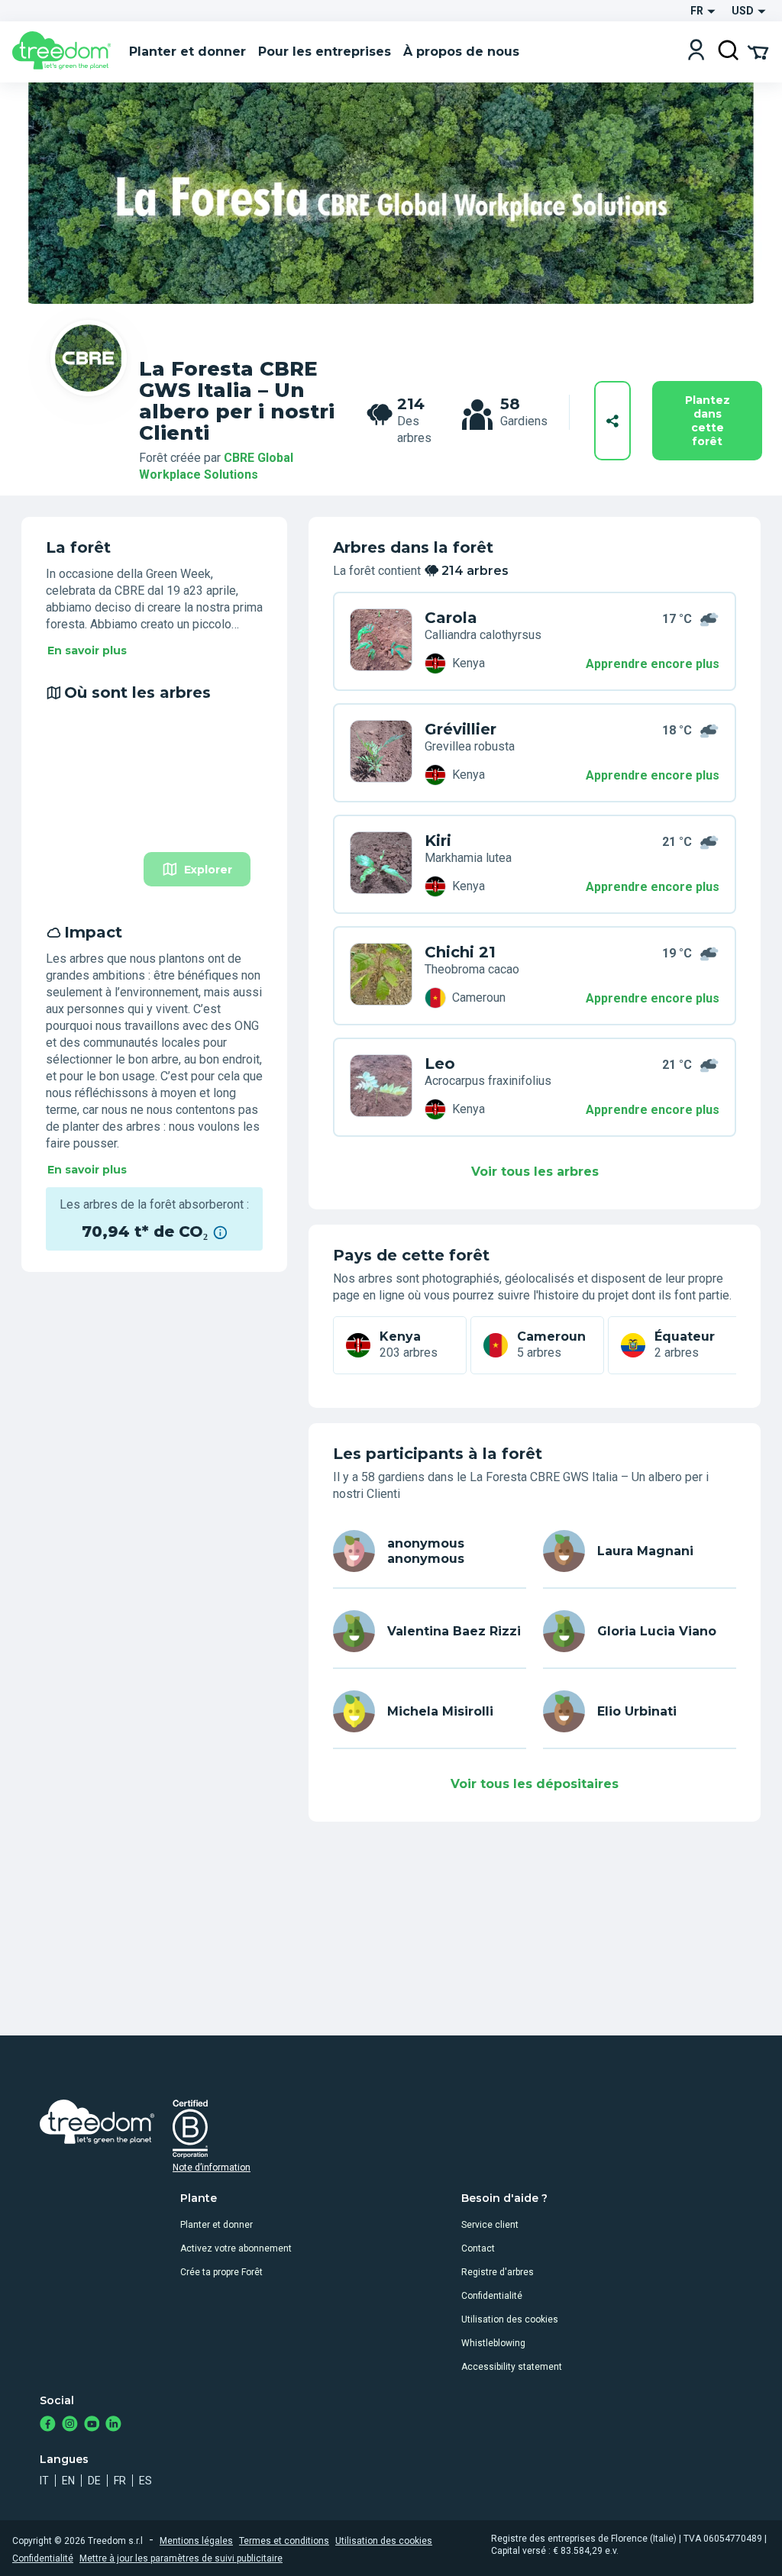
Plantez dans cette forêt (708, 421)
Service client (490, 2225)
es (145, 2481)
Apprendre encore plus (653, 664)
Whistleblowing (493, 2343)
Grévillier (460, 729)
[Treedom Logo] (65, 52)
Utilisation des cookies (510, 2319)
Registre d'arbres (498, 2272)
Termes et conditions (284, 2541)
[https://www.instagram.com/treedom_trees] (70, 2425)
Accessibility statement (512, 2367)
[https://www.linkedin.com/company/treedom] (113, 2425)
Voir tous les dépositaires (535, 1784)
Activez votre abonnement (236, 2248)
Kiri (438, 841)
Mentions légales (196, 2541)
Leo (440, 1064)
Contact (478, 2248)
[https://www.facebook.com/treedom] (48, 2425)
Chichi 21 (460, 952)
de (94, 2481)
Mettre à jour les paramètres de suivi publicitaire (181, 2558)
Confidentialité (492, 2296)
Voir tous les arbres (535, 1172)
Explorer (208, 870)
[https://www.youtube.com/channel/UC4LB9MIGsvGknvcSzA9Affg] (92, 2425)
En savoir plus (87, 650)
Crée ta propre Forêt (221, 2272)
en (68, 2481)
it (44, 2481)
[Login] (696, 52)
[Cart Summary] (758, 51)
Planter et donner (217, 2225)
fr (120, 2481)
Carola (451, 618)
